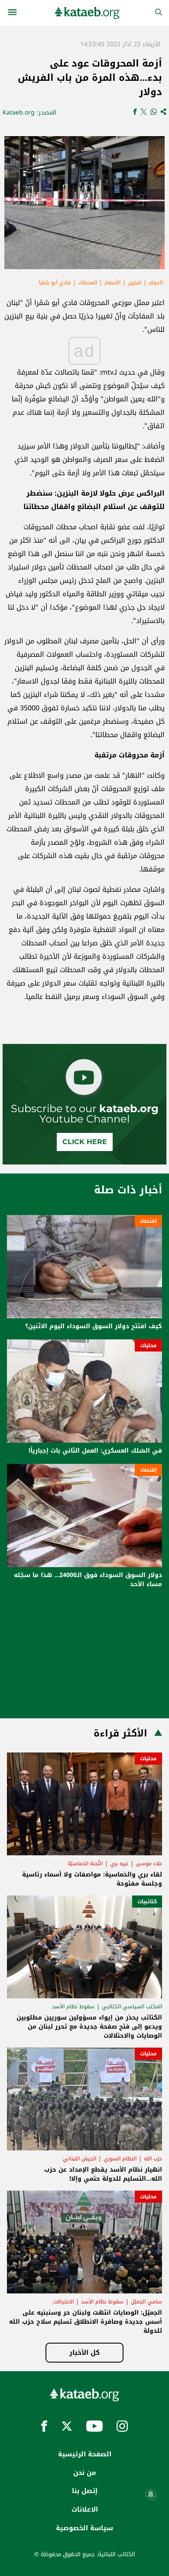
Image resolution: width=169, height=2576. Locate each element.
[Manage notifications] (151, 2494)
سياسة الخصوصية (84, 2528)
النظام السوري (120, 2159)
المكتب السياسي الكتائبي (132, 2007)
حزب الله (153, 2159)
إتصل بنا (85, 2491)
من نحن (84, 2473)
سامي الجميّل (146, 2302)
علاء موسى (149, 1864)
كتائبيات (147, 1902)
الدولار (156, 283)
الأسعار (112, 283)
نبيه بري (119, 1864)
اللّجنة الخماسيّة (85, 1864)
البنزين (135, 283)
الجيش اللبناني (80, 2159)
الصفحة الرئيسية (85, 2454)
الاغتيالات (63, 2302)
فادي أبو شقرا (55, 283)
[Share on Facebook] (135, 113)
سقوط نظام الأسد (73, 2007)
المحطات (88, 283)
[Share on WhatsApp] (154, 113)
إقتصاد (148, 1221)
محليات (148, 1345)
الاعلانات (85, 2509)
